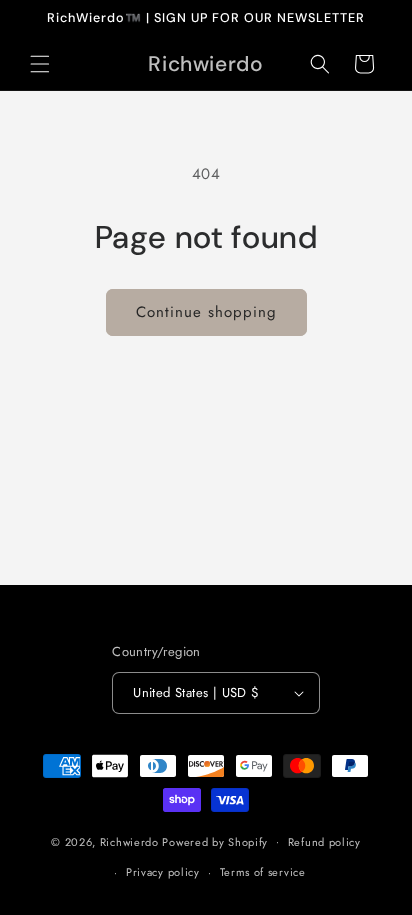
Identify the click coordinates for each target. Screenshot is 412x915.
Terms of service (263, 872)
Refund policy (324, 842)
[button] (40, 64)
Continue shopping (206, 312)
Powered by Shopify (215, 841)
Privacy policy (163, 872)
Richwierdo (129, 841)
